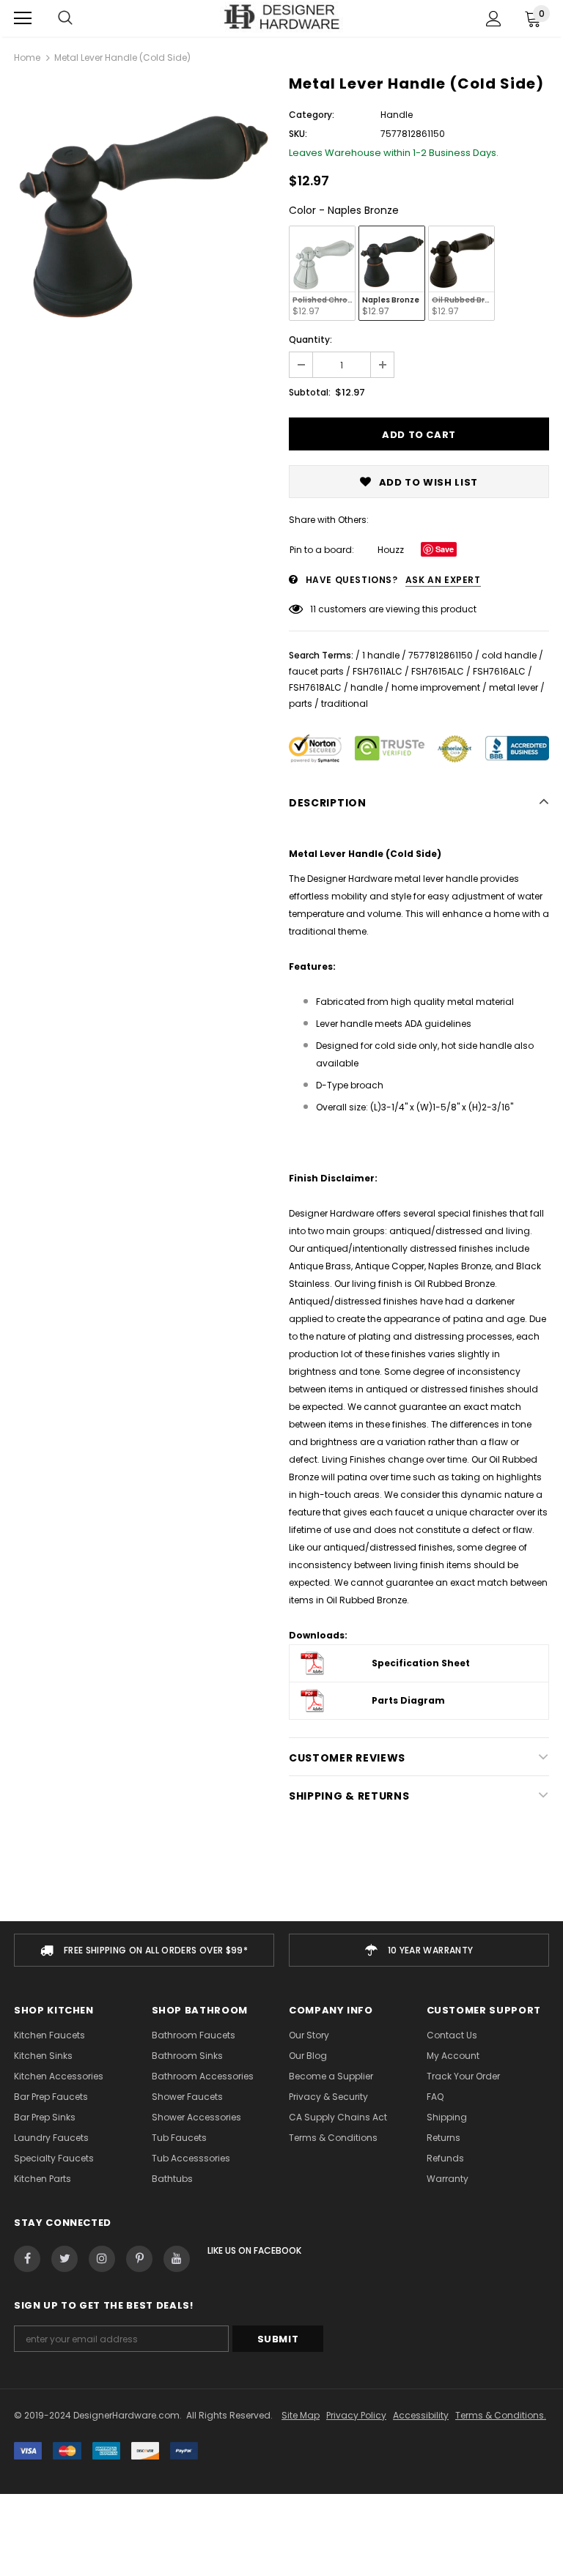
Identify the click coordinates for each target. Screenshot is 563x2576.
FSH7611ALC (378, 671)
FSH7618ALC (315, 687)
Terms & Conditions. (501, 2415)
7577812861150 (441, 655)
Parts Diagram (408, 1700)
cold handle (509, 655)
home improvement (436, 687)
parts (301, 704)
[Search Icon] (65, 18)
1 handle (381, 655)
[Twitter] (65, 2259)
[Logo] (282, 18)
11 (313, 609)
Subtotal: (310, 392)
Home (27, 57)
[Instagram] (102, 2259)
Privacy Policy (356, 2415)
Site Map (301, 2415)
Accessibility (421, 2415)
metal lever (514, 687)
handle (367, 687)
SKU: (298, 134)
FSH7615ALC (438, 671)
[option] (144, 208)
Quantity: (310, 339)
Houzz (391, 550)
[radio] (322, 273)
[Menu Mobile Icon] (23, 18)
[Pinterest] (139, 2259)
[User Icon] (494, 19)
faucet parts (316, 671)
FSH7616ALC (499, 671)
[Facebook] (27, 2259)
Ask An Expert (443, 580)
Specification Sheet (421, 1663)
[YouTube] (177, 2259)
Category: (312, 115)
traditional (345, 704)
